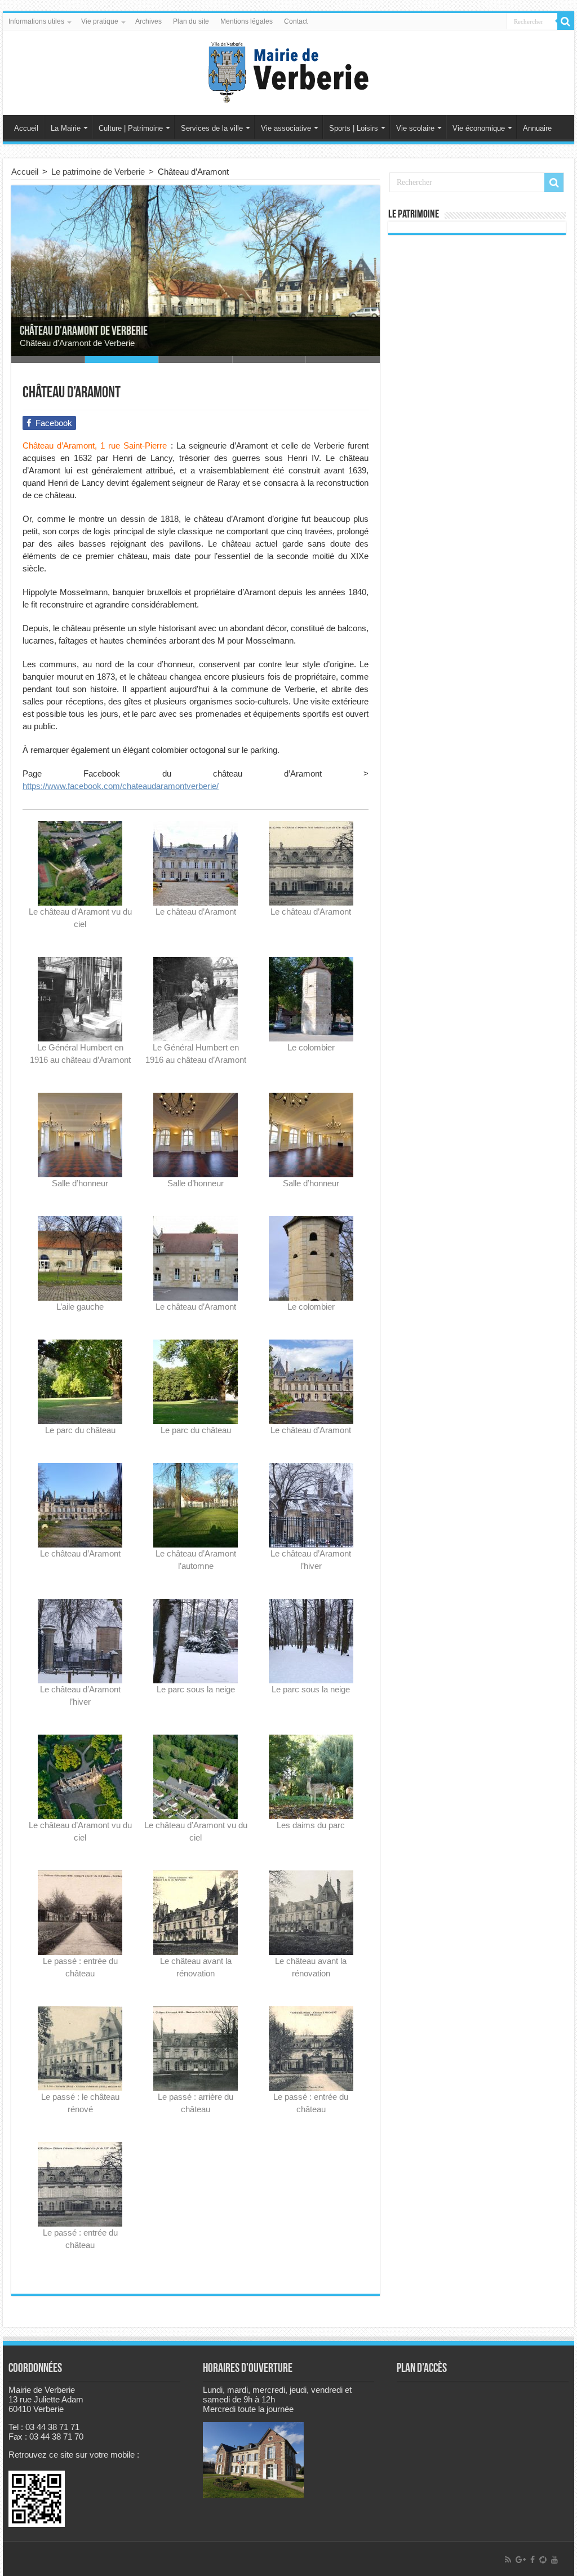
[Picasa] (543, 2560)
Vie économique (479, 128)
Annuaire (537, 128)
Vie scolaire (415, 128)
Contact (296, 21)
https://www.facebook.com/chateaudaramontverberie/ (121, 786)
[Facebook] (532, 2560)
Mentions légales (247, 21)
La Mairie (66, 128)
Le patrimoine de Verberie (98, 172)
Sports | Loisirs (354, 128)
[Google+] (521, 2560)
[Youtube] (554, 2560)
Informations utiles (36, 21)
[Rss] (508, 2560)
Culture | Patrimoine (131, 128)
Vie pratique (100, 21)
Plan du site (191, 21)
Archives (148, 21)
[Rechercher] (566, 21)
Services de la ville (212, 128)
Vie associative (286, 128)
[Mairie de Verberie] (288, 70)
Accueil (26, 128)
